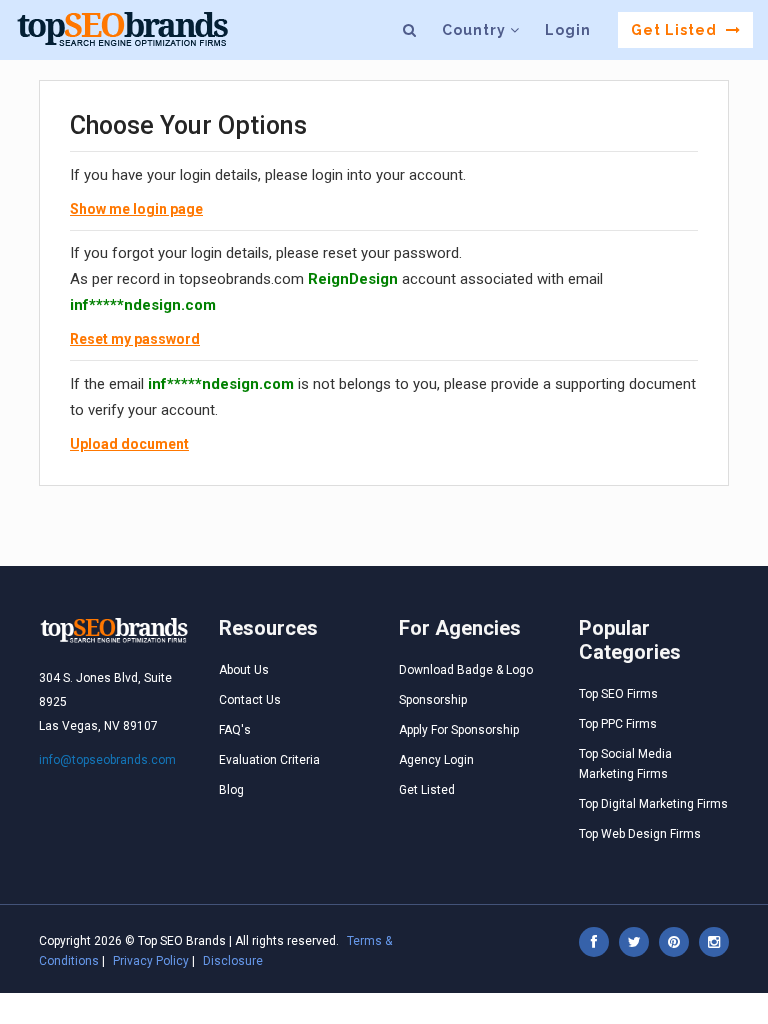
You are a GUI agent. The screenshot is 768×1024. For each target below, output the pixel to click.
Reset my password (135, 339)
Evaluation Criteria (269, 760)
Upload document (129, 444)
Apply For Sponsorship (459, 730)
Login (568, 30)
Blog (231, 790)
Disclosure (233, 961)
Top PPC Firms (618, 724)
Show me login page (136, 209)
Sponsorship (433, 700)
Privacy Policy (151, 961)
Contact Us (250, 700)
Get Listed (676, 30)
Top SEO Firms (618, 694)
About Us (244, 670)
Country (476, 30)
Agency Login (436, 760)
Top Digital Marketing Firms (653, 804)
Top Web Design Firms (640, 834)
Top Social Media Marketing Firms (625, 764)
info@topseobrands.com (107, 760)
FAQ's (235, 730)
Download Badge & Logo (466, 670)
